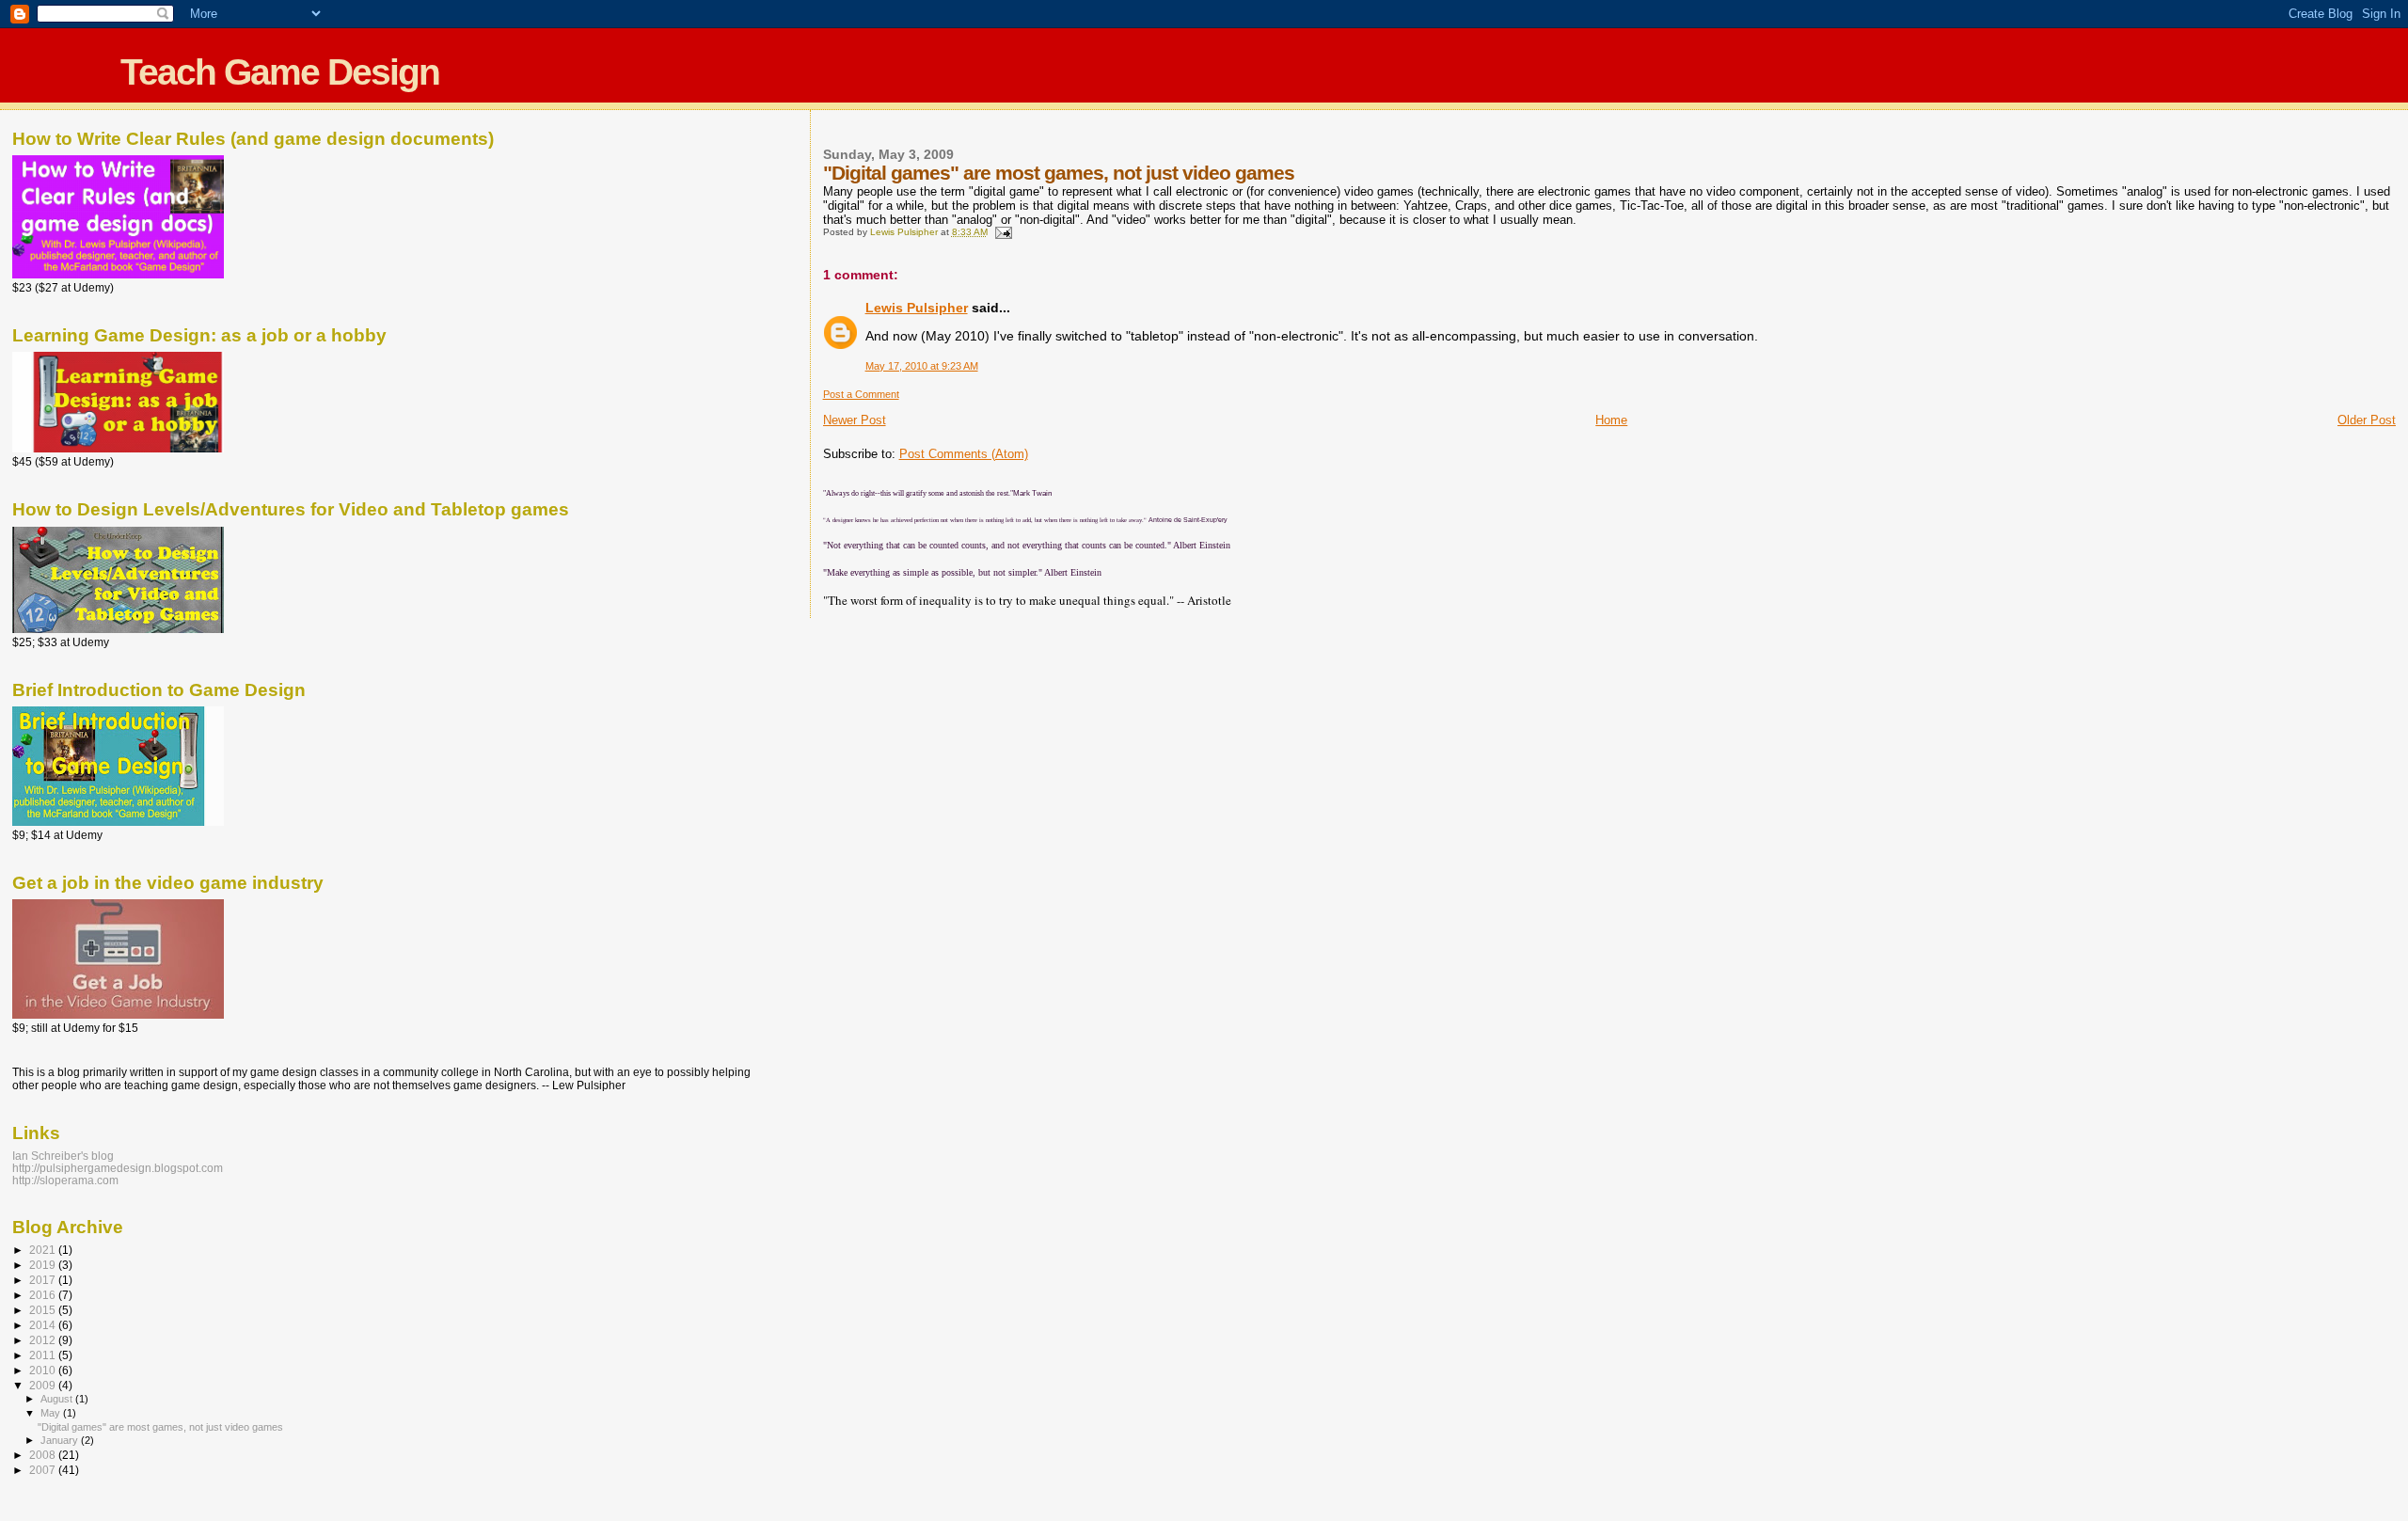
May (52, 1413)
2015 (44, 1310)
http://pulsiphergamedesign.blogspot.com (118, 1168)
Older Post (2367, 420)
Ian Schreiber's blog (63, 1156)
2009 (44, 1385)
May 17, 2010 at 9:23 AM (922, 366)
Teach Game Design (280, 72)
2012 (44, 1340)
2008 (44, 1455)
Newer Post (855, 420)
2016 (44, 1295)
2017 (44, 1280)
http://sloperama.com (65, 1180)
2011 (44, 1355)
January (61, 1440)
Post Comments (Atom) (964, 454)
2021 (44, 1250)
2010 (44, 1370)
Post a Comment (861, 394)
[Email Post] (1003, 232)
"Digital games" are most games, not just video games (160, 1427)
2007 (44, 1470)
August (58, 1399)
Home (1611, 420)
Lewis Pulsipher (917, 308)
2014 (44, 1325)
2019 (44, 1265)
